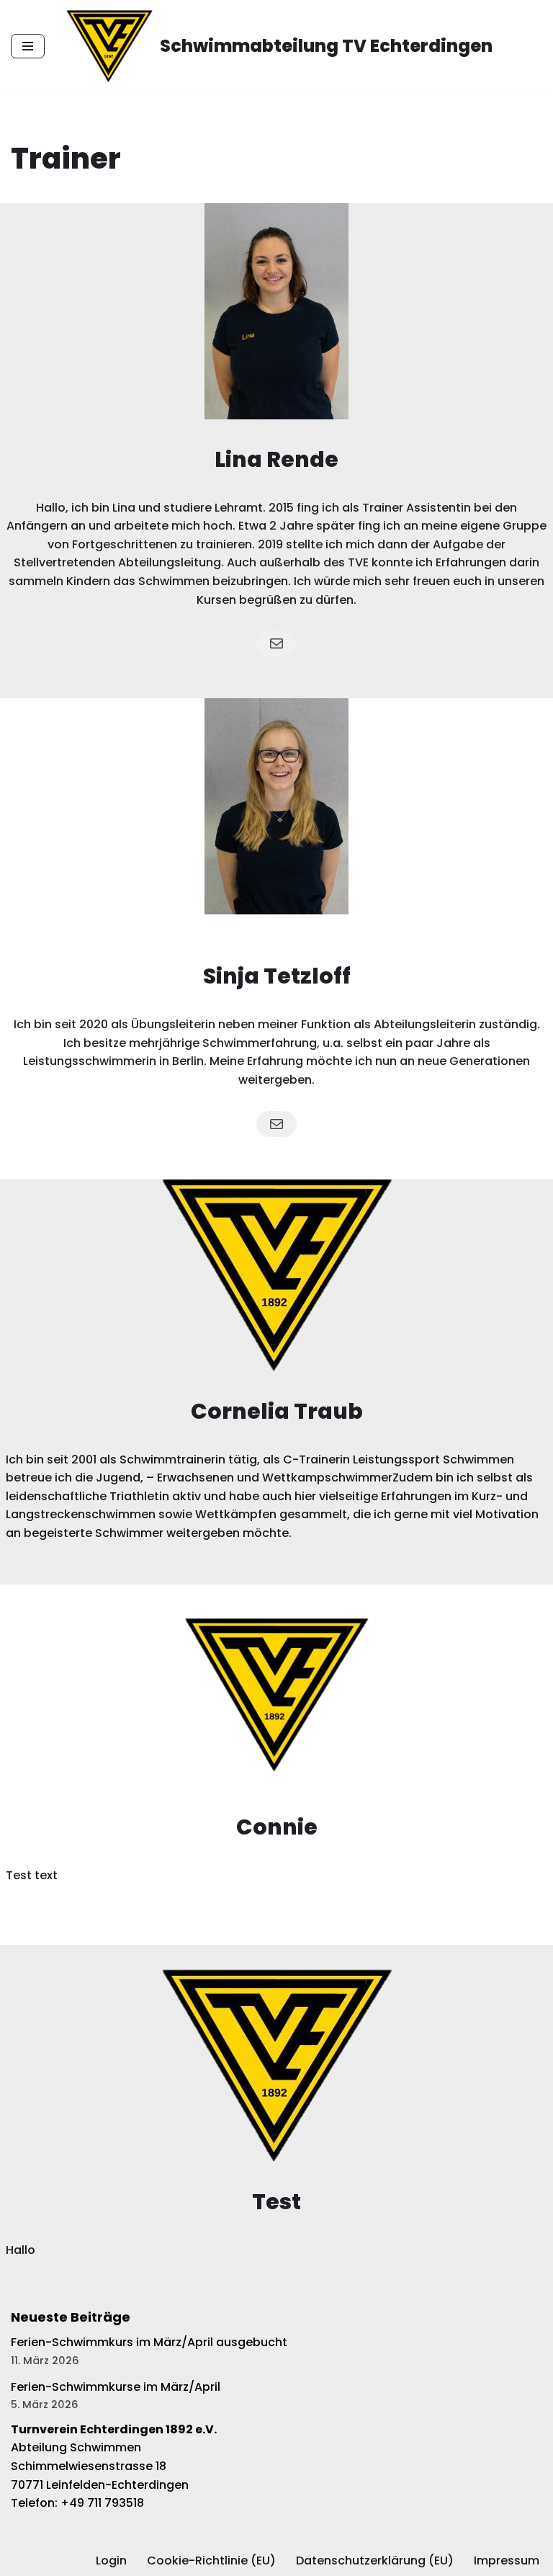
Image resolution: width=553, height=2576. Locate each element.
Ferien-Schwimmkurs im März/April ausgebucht (149, 2342)
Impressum (507, 2561)
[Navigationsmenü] (28, 46)
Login (111, 2561)
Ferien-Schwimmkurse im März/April (116, 2387)
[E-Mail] (276, 643)
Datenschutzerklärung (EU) (375, 2561)
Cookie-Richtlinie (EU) (211, 2561)
